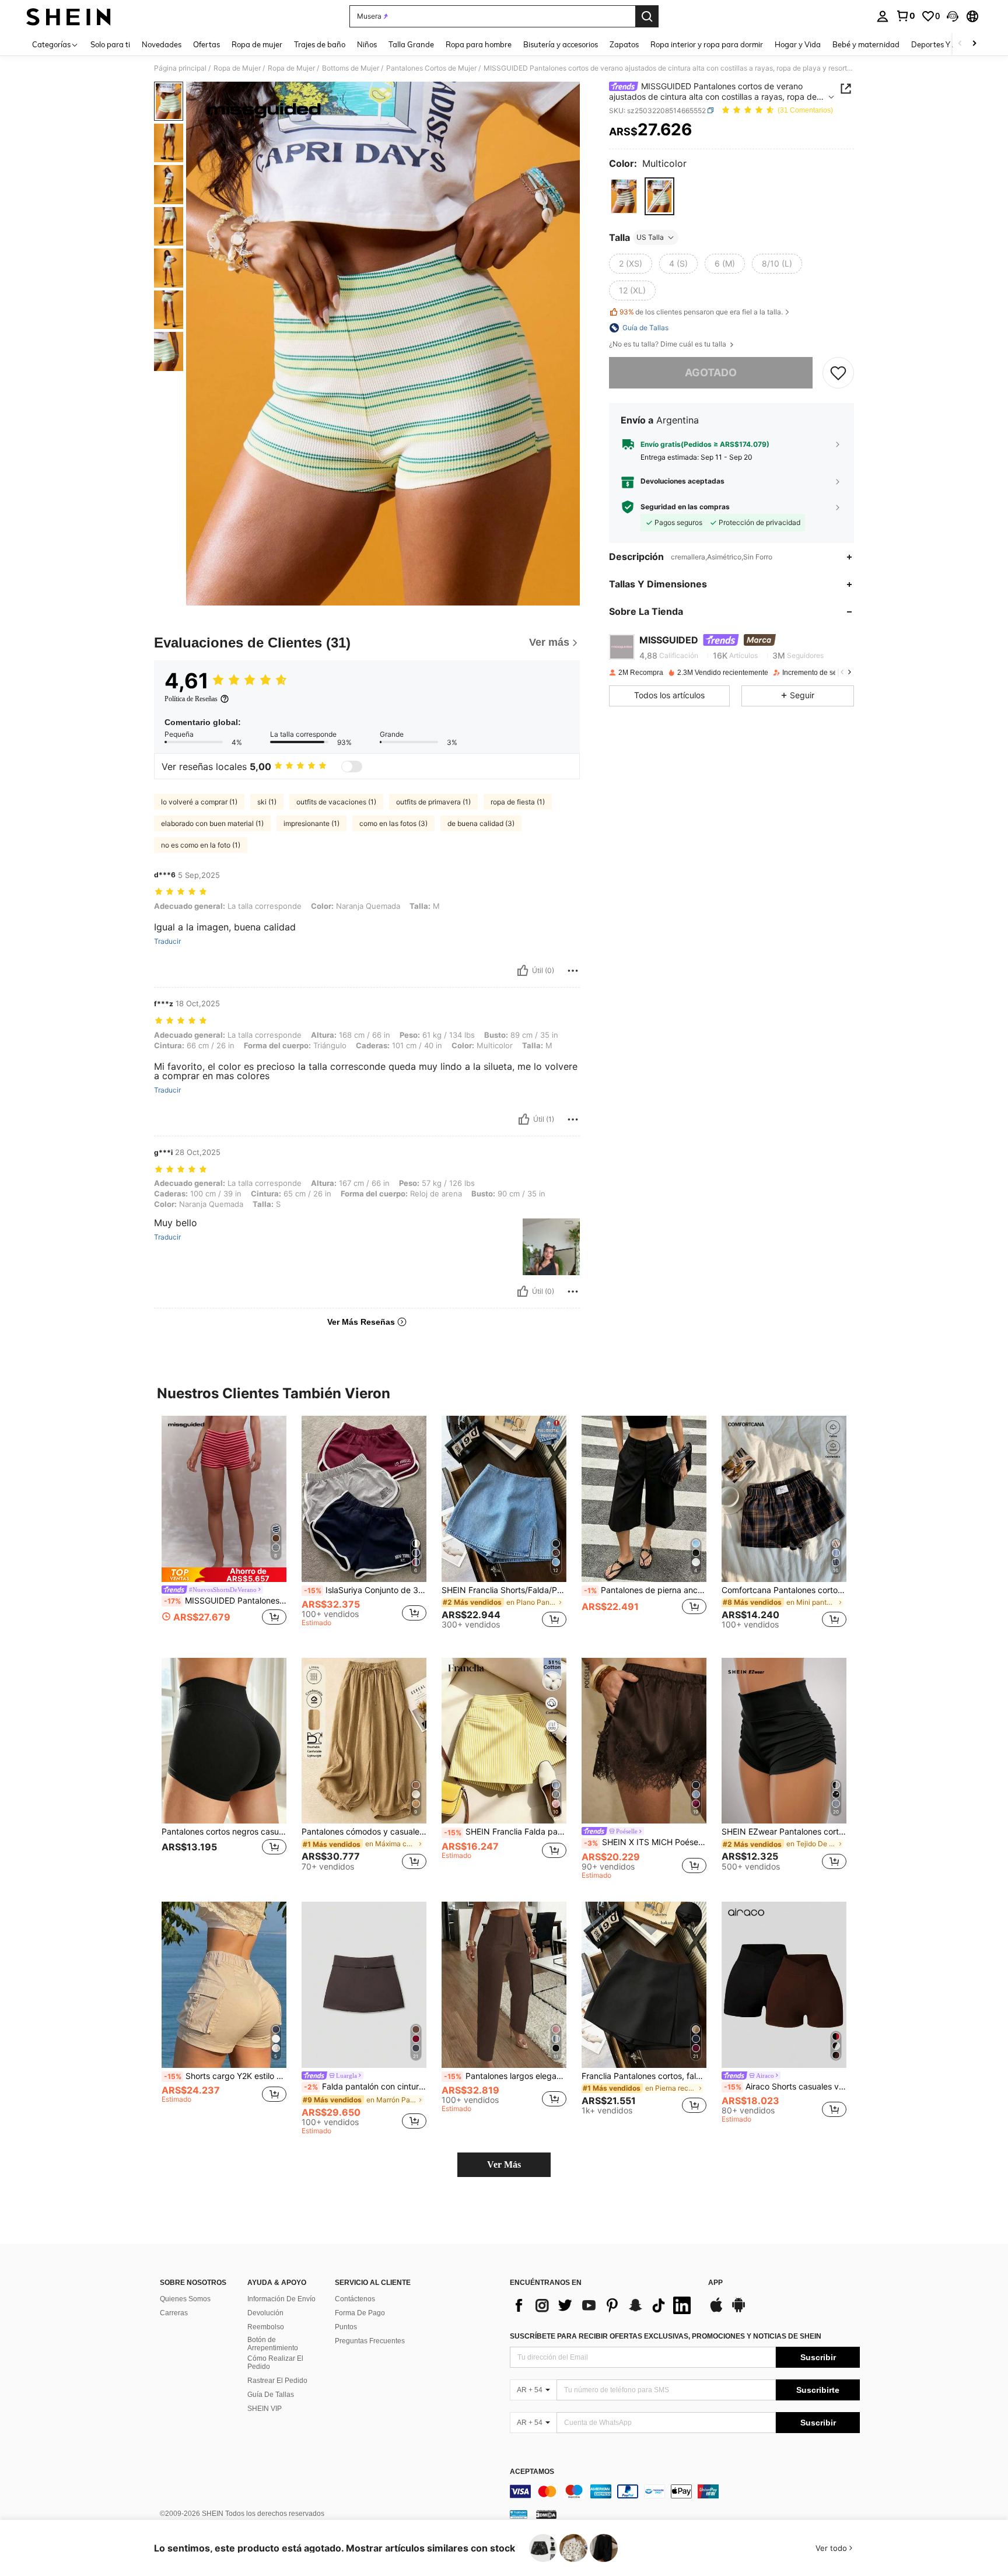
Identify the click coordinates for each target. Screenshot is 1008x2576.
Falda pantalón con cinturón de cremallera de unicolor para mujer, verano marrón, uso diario (365, 2087)
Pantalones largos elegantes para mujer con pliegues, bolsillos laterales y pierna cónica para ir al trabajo (505, 2076)
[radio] (624, 196)
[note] (224, 1575)
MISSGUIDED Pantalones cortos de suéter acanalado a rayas (225, 1601)
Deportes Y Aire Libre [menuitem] (949, 44)
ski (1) (267, 802)
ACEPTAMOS (532, 2472)
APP (715, 2283)
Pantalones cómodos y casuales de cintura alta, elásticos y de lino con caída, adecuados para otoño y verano (364, 1832)
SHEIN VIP (265, 2409)
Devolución (265, 2313)
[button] (953, 16)
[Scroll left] (960, 44)
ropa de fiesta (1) (518, 802)
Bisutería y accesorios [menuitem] (561, 44)
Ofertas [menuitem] (206, 44)
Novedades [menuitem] (162, 44)
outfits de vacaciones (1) (336, 802)
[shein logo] (69, 16)
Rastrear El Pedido (277, 2381)
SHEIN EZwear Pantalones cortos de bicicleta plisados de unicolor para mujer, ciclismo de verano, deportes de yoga (784, 1832)
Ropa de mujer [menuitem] (257, 44)
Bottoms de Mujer (351, 68)
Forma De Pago (360, 2313)
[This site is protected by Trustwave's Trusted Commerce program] (519, 2514)
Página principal (180, 68)
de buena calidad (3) (481, 823)
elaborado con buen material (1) (212, 823)
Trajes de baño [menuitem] (320, 44)
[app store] (716, 2311)
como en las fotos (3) (393, 823)
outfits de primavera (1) (433, 802)
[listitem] (224, 1527)
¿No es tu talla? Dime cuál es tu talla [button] (668, 344)
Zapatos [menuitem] (624, 44)
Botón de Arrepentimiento (273, 2344)
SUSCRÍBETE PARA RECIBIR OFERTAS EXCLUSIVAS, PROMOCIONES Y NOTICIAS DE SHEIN (666, 2336)
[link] (905, 16)
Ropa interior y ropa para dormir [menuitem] (707, 44)
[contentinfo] (685, 2491)
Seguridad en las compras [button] (685, 507)
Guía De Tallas (271, 2395)
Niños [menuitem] (367, 44)
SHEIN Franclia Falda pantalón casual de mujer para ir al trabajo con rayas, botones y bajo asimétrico (505, 1832)
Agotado (711, 372)
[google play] (738, 2311)
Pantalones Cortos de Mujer (431, 68)
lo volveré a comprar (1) (199, 802)
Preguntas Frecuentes (370, 2341)
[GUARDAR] (838, 373)
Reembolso (266, 2327)
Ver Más (504, 2164)
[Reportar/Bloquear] (573, 971)
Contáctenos (355, 2299)
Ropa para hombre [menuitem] (479, 44)
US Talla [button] (650, 237)
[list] (603, 2305)
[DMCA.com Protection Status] (546, 2514)
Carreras (174, 2313)
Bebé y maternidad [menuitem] (866, 44)
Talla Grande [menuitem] (411, 44)
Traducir (167, 942)
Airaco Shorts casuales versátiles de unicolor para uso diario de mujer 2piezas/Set (785, 2087)
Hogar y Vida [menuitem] (798, 44)
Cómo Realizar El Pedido (275, 2362)
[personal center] (883, 16)
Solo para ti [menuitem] (110, 44)
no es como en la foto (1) (201, 845)
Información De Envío (281, 2299)
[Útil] (523, 971)
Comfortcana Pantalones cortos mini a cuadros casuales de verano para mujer (784, 1590)
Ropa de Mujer (237, 68)
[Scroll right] (974, 44)
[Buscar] (647, 16)
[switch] (352, 766)
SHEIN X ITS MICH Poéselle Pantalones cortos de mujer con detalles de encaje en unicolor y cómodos (645, 1842)
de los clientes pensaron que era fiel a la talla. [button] (701, 312)
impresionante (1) (311, 823)
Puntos (346, 2327)
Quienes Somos (185, 2299)
